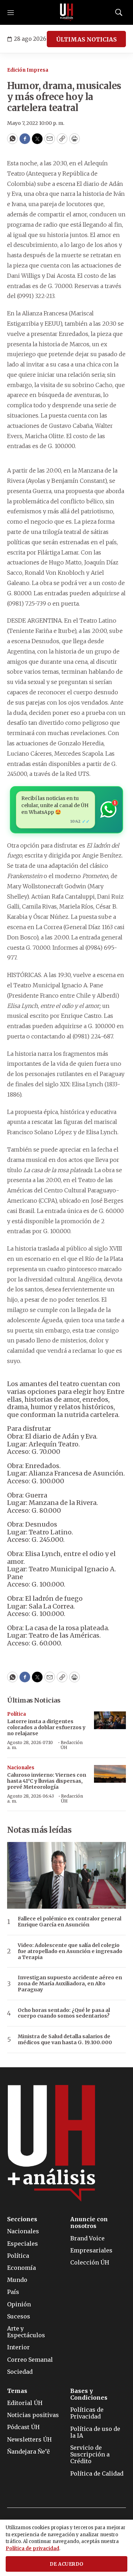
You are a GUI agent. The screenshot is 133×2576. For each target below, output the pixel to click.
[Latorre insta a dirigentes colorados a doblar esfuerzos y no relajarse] (110, 1720)
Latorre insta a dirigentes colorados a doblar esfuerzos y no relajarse (46, 1727)
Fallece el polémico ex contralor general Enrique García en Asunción (70, 1922)
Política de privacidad (32, 2549)
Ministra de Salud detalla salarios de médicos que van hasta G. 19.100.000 (65, 2040)
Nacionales (21, 1768)
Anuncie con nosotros (89, 2223)
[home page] (67, 12)
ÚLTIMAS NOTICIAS (86, 39)
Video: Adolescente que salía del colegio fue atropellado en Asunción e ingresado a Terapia (70, 1951)
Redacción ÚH (72, 1745)
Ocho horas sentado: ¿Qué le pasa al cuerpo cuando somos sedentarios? (64, 2013)
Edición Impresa (28, 70)
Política (16, 1714)
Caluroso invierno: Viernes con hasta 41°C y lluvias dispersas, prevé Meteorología (47, 1781)
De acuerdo (67, 2564)
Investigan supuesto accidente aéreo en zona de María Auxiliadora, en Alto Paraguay (70, 1984)
